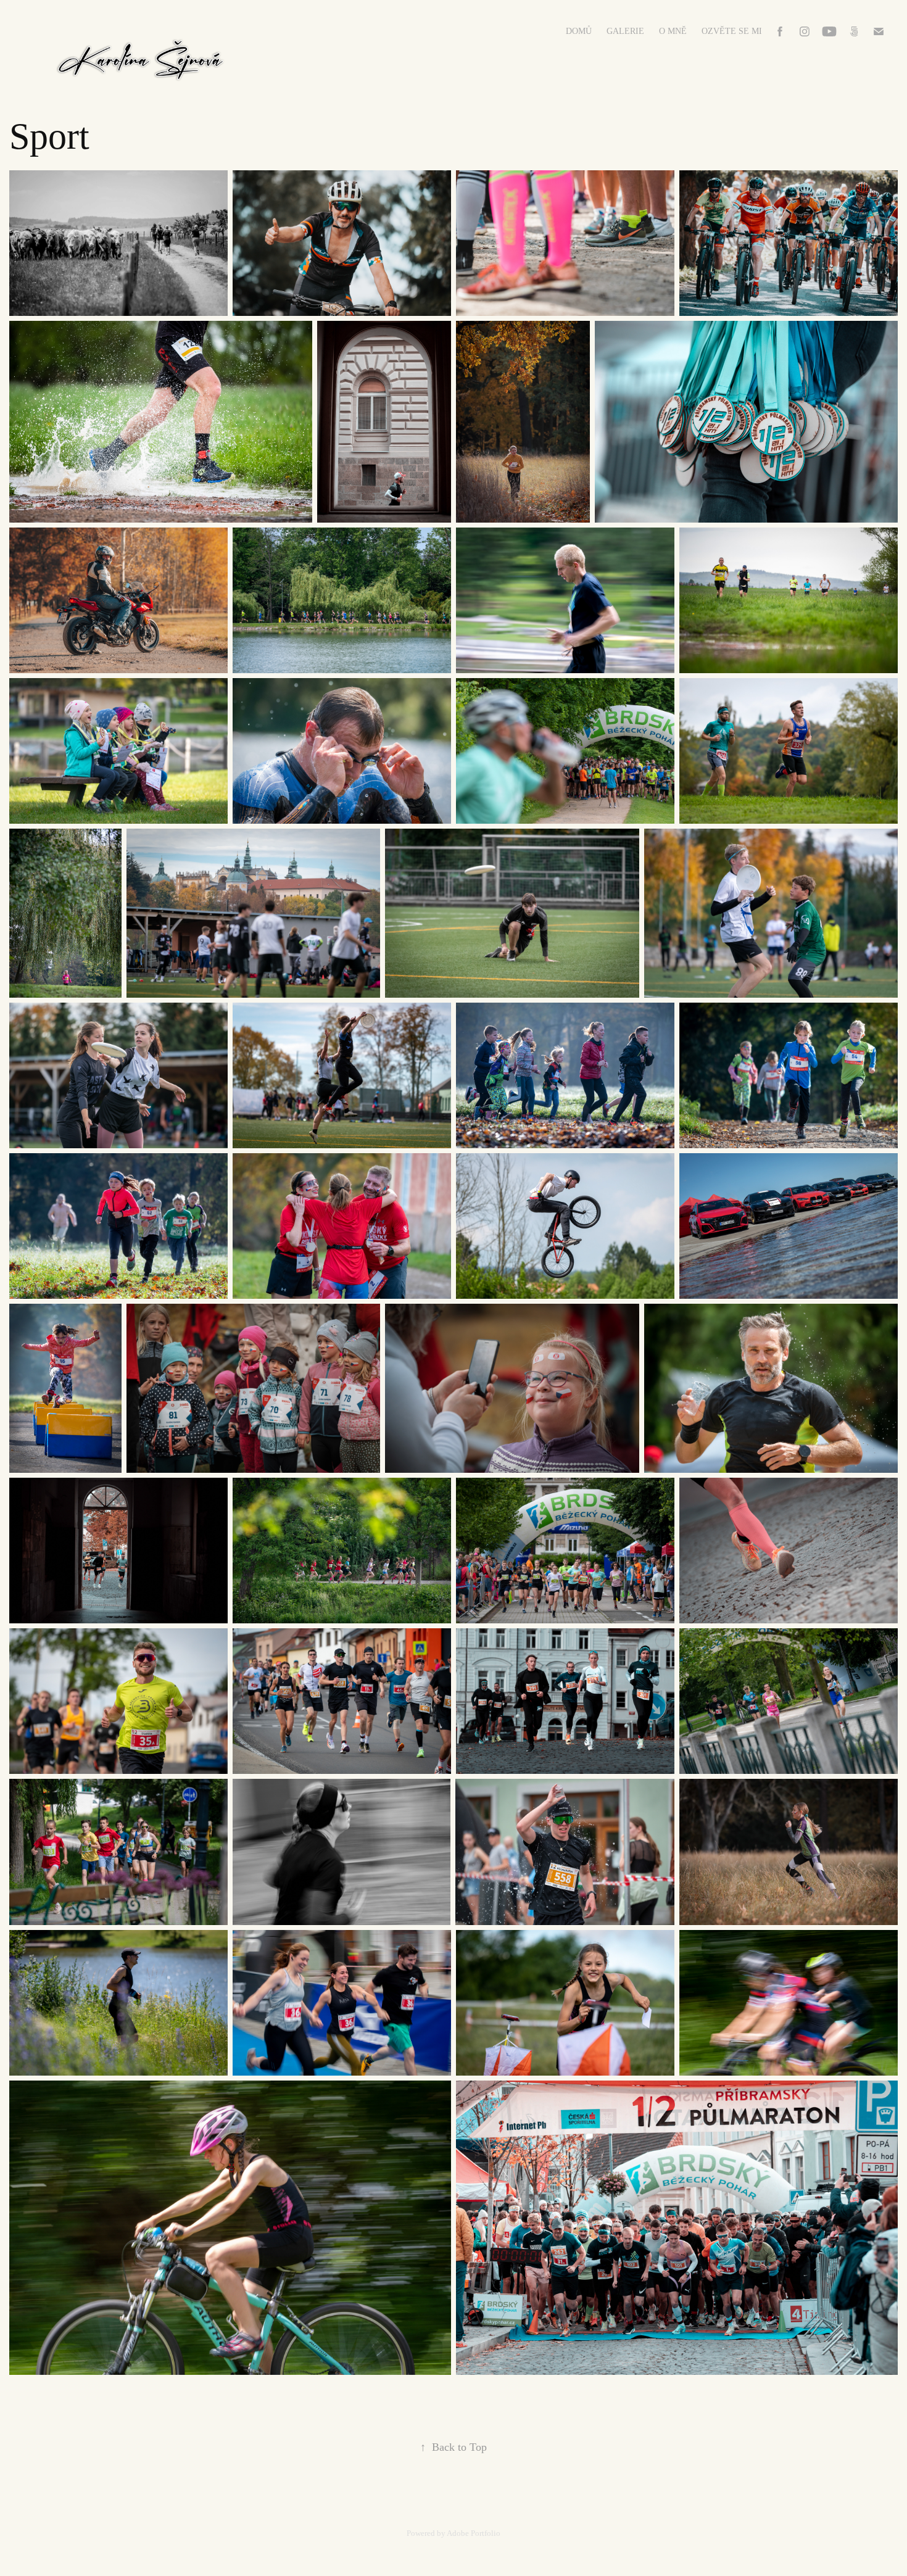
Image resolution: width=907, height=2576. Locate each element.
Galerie (625, 31)
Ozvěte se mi (732, 31)
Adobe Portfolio (474, 2533)
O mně (673, 31)
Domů (579, 31)
